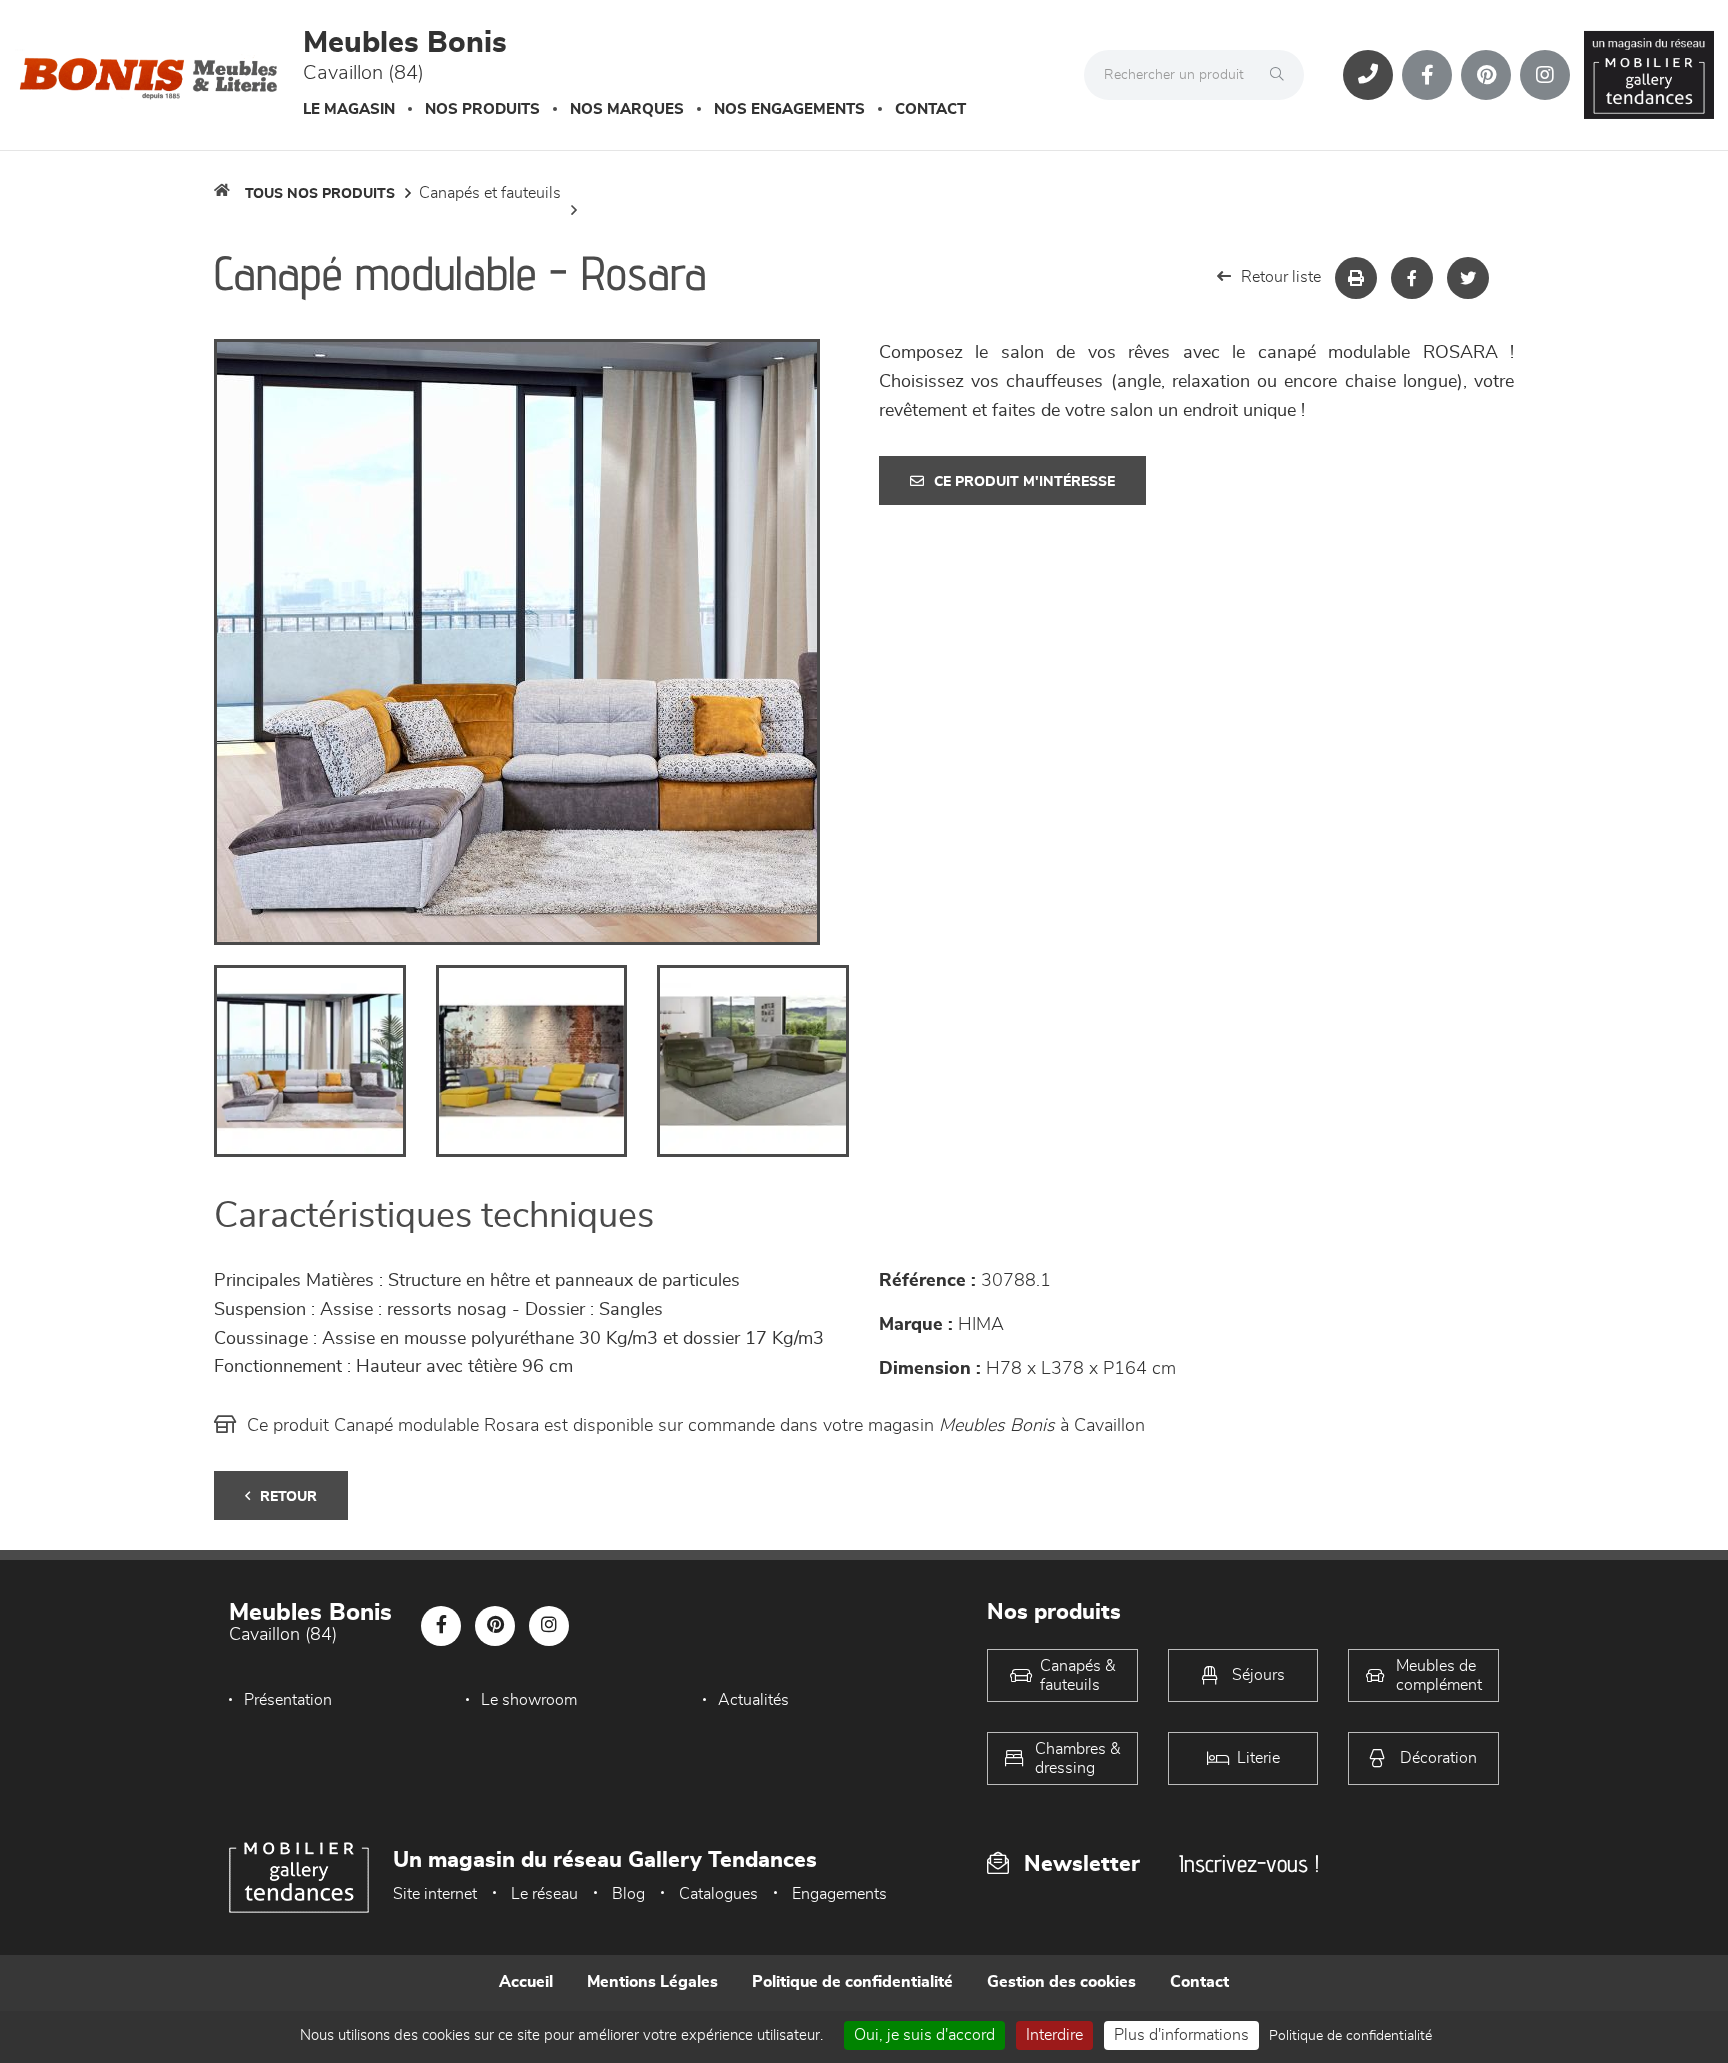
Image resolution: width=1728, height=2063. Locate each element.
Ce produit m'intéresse (1024, 482)
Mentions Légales (652, 1982)
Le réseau (544, 1894)
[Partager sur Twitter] (1468, 278)
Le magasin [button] (349, 109)
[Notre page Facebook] (1427, 75)
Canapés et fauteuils (490, 193)
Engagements (839, 1894)
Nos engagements (789, 109)
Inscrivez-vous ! (1249, 1863)
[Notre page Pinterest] (1486, 75)
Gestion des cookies (1061, 1982)
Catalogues (718, 1894)
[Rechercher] (1282, 75)
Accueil (526, 1982)
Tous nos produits (320, 194)
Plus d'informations (1181, 2035)
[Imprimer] (1356, 278)
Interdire (1054, 2035)
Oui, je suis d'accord (924, 2035)
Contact (930, 109)
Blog (628, 1894)
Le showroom (529, 1700)
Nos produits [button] (482, 109)
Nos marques (627, 109)
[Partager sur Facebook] (1412, 278)
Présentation (288, 1700)
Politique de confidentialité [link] (1350, 2036)
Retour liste (1281, 277)
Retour (288, 1497)
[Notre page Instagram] (1545, 75)
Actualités (753, 1700)
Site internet (435, 1894)
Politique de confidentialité (852, 1982)
